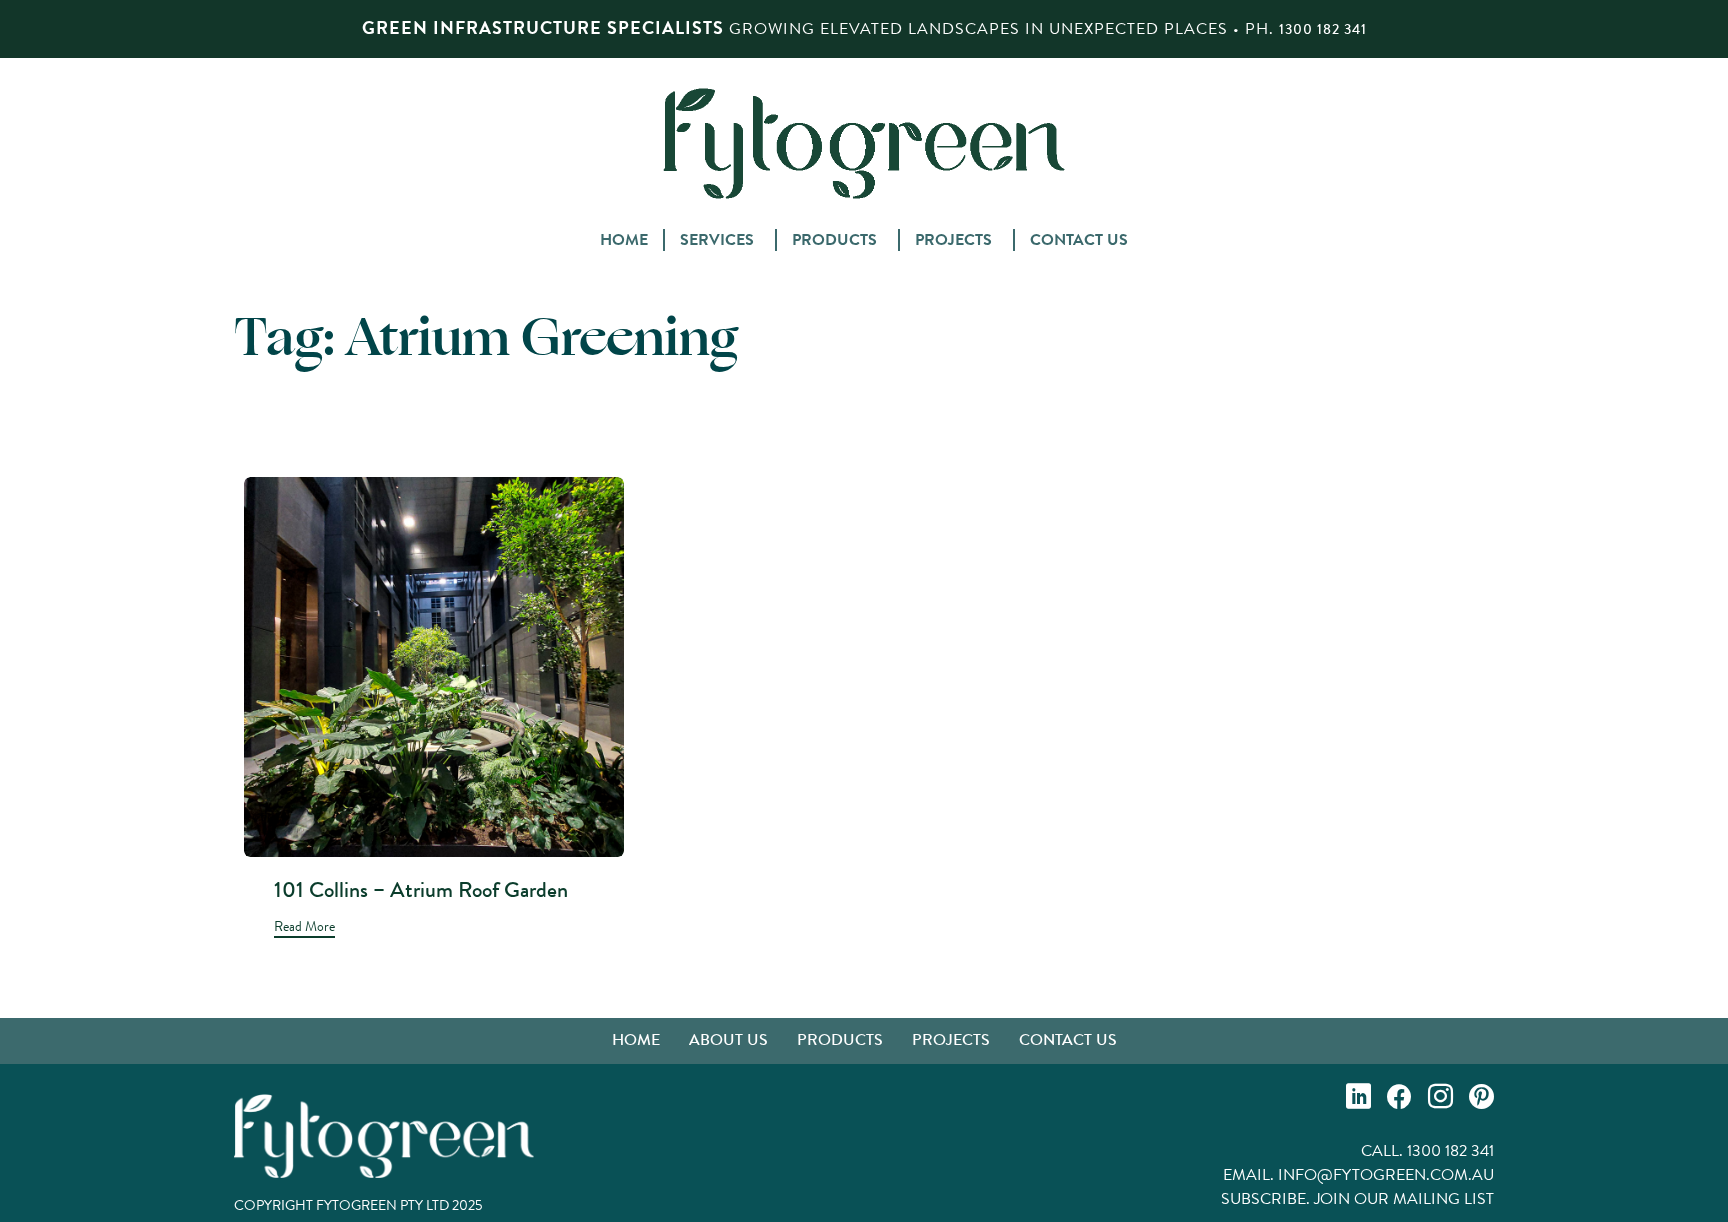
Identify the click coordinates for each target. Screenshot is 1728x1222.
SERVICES (717, 240)
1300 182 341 (1323, 29)
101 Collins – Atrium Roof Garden (421, 889)
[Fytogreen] (864, 142)
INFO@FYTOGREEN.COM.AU (1386, 1174)
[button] (304, 928)
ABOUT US (728, 1039)
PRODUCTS (834, 240)
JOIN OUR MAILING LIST (1404, 1198)
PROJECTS (953, 240)
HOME (624, 240)
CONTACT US (1079, 240)
